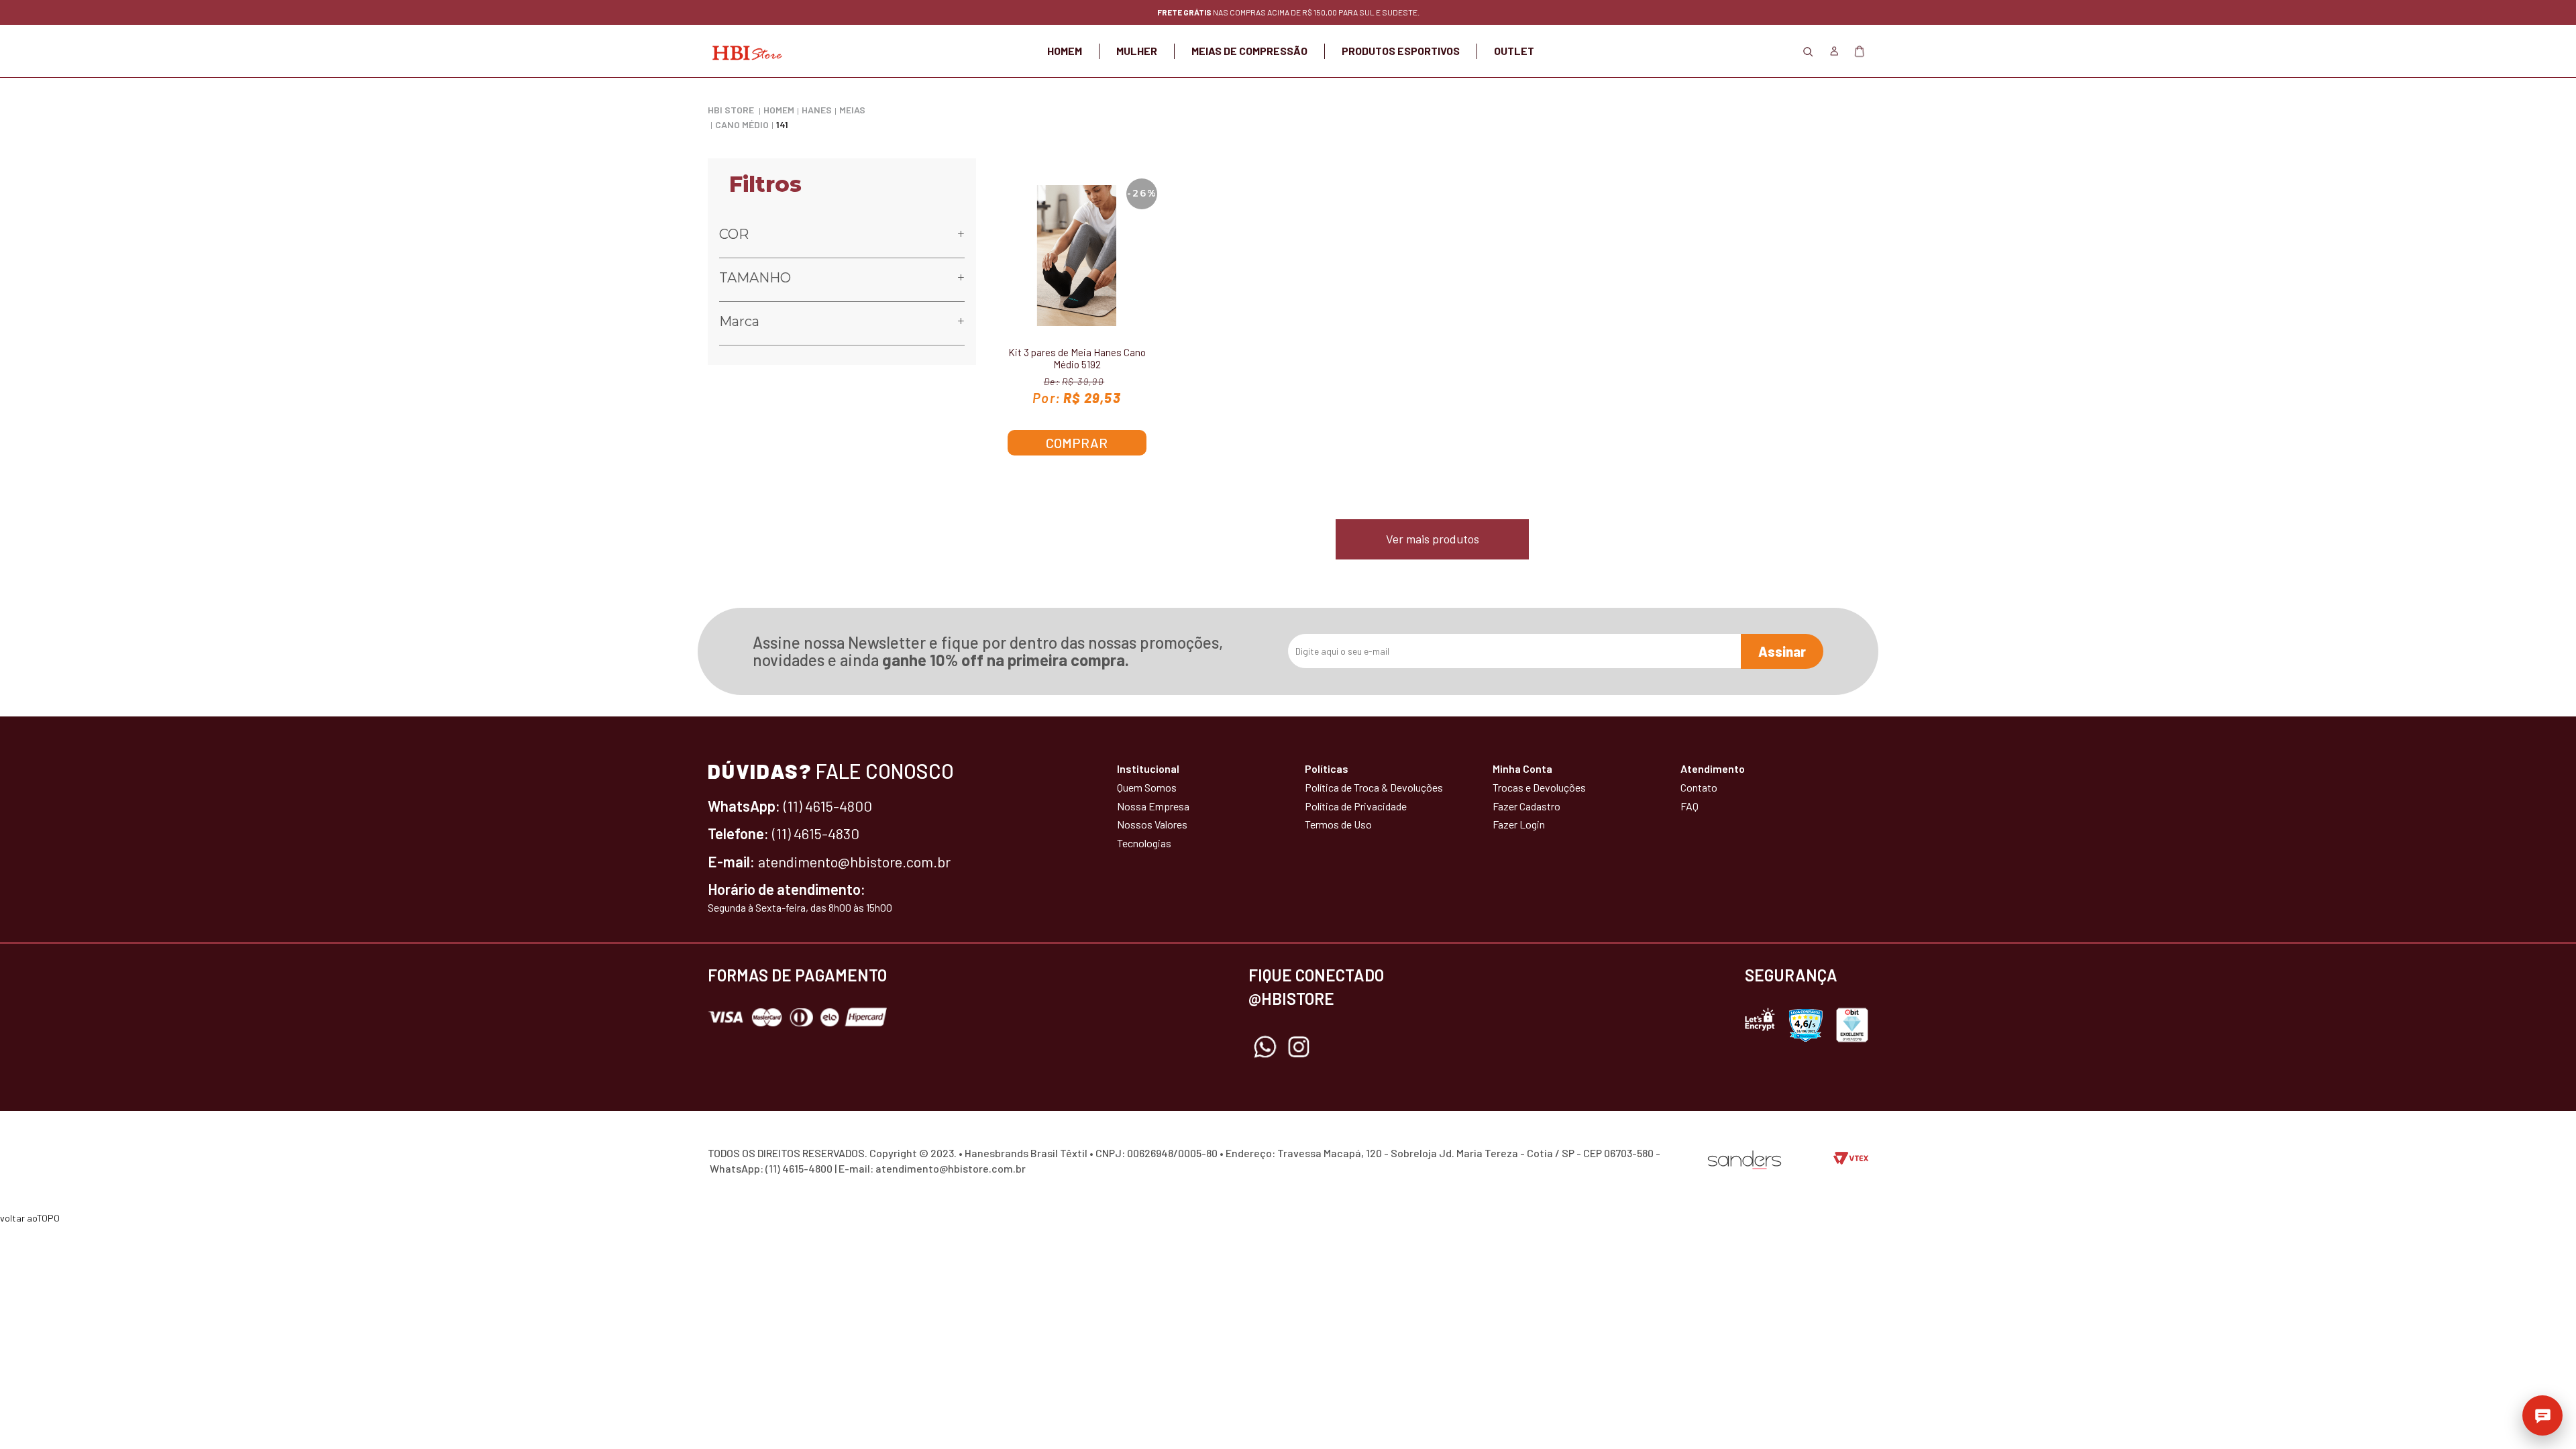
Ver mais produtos (1433, 539)
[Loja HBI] (745, 51)
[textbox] (1288, 94)
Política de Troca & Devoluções (1374, 787)
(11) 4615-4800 (828, 806)
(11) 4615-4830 (816, 833)
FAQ (1689, 806)
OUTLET (1514, 51)
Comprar (1077, 443)
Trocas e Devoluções (1539, 787)
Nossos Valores (1152, 824)
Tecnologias (1144, 843)
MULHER (1137, 51)
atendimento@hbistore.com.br (854, 861)
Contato (1699, 787)
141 (782, 124)
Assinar (1782, 651)
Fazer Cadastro (1526, 806)
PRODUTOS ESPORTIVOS (1401, 51)
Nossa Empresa (1153, 806)
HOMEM (1065, 51)
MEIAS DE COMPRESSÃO (1249, 51)
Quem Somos (1147, 787)
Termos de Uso (1338, 824)
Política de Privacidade (1356, 806)
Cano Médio (742, 124)
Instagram (1299, 1047)
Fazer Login (1519, 824)
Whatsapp (1265, 1047)
